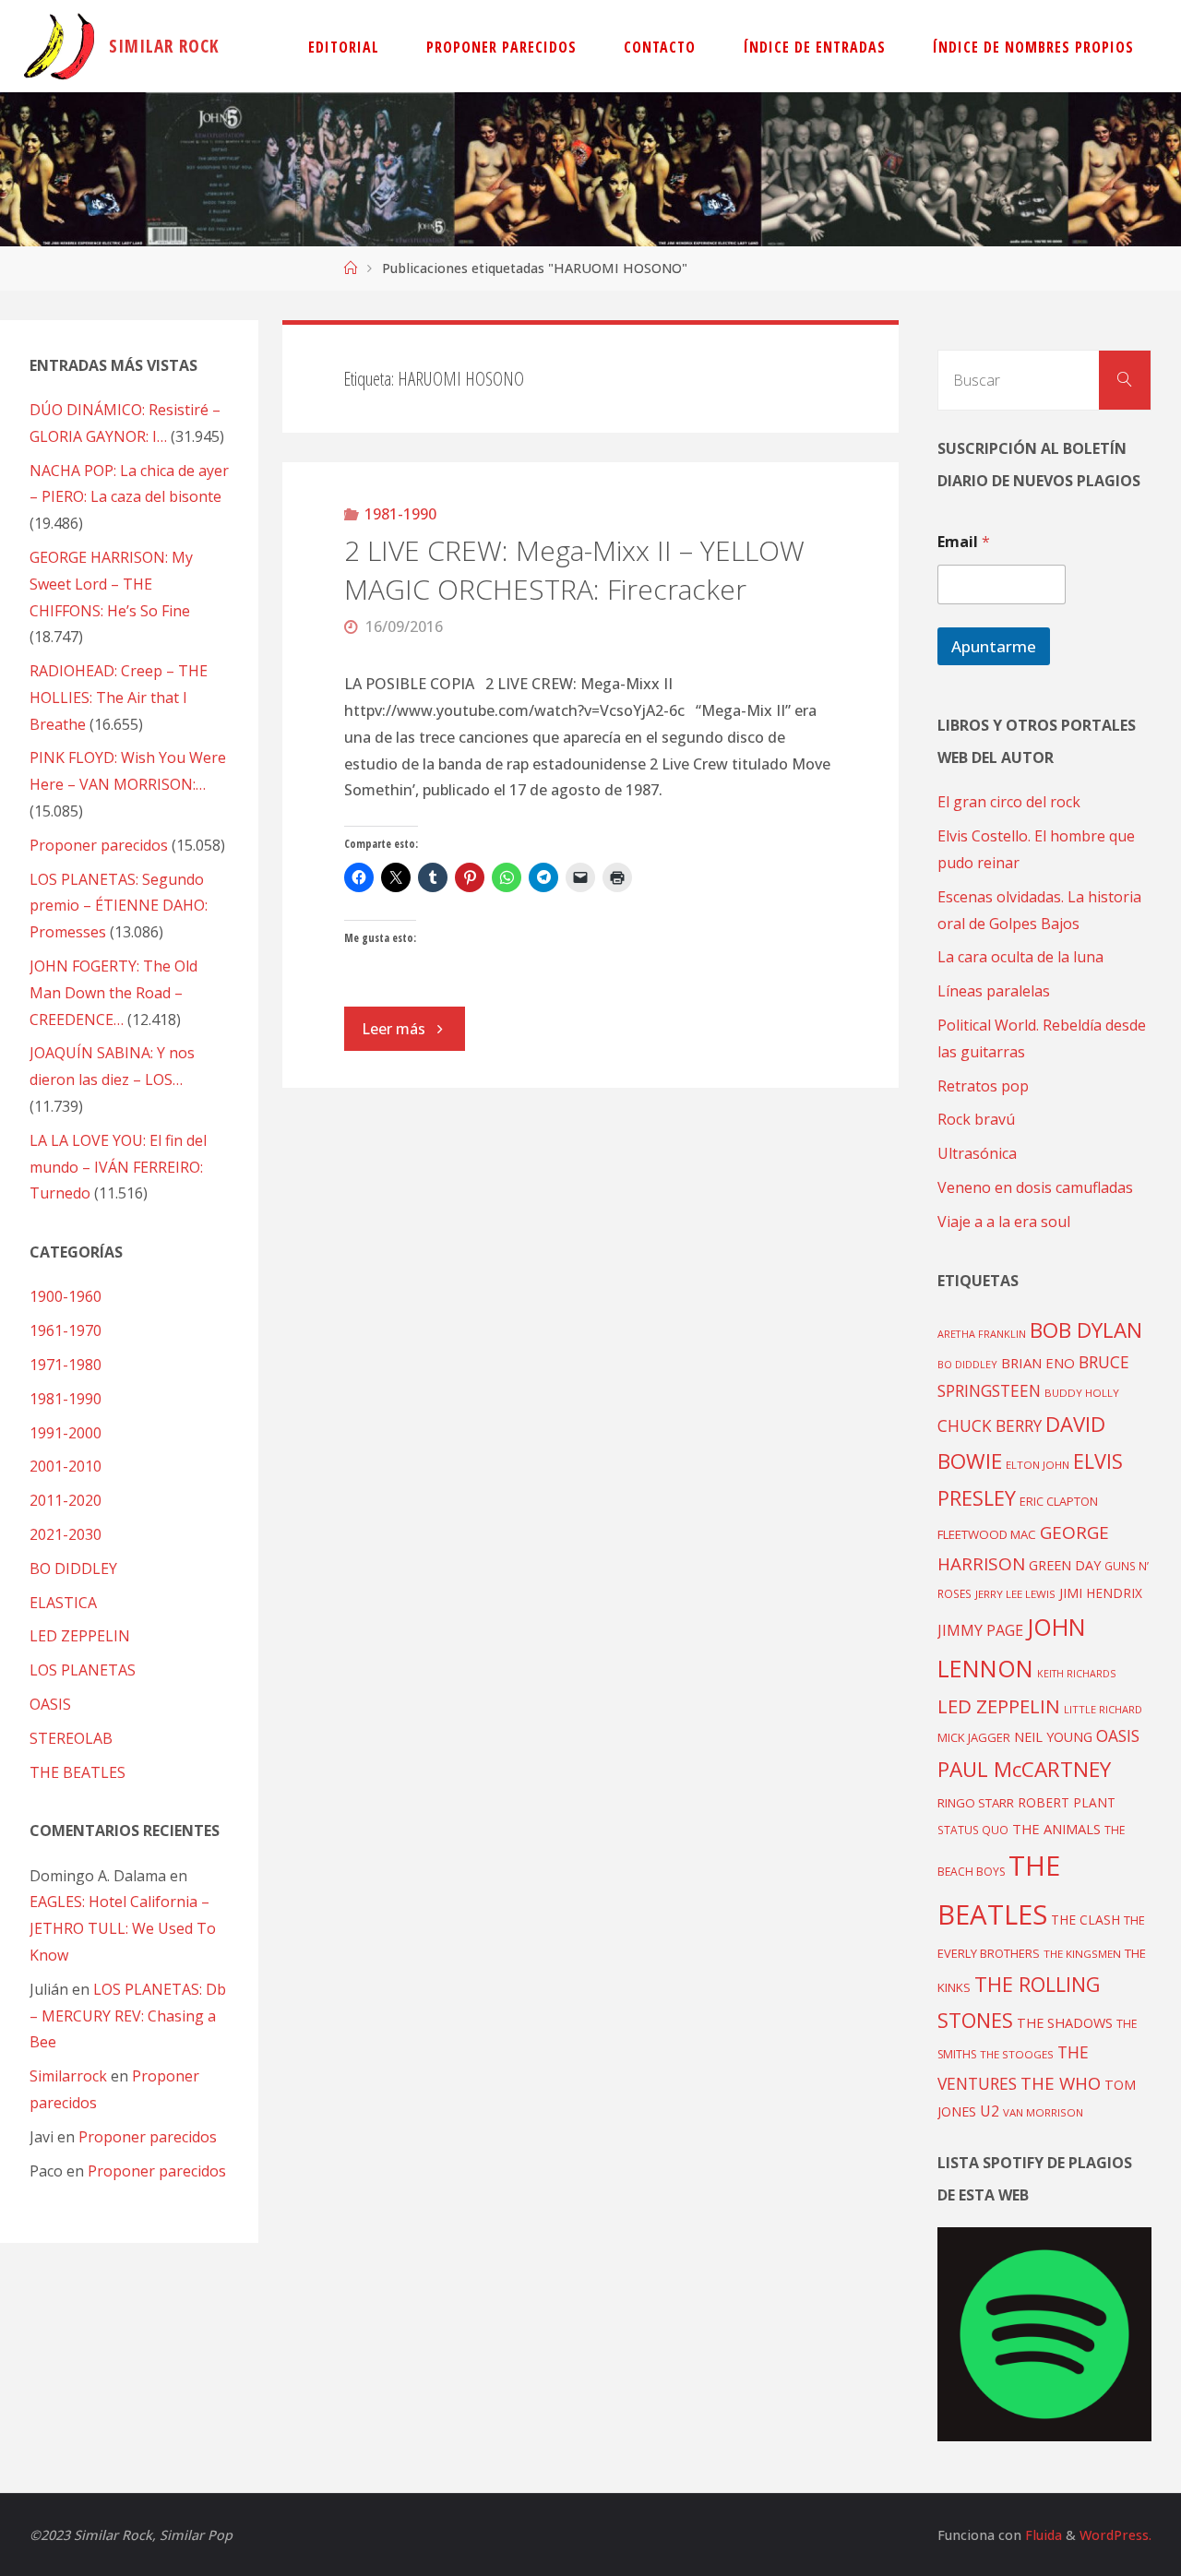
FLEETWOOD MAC (987, 1534)
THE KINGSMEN (1082, 1954)
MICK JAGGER (974, 1737)
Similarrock (68, 2076)
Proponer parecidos (148, 2137)
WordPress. (1115, 2535)
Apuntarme (994, 646)
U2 (990, 2111)
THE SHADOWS (1065, 2023)
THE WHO (1061, 2083)
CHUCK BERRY (990, 1426)
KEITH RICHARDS (1076, 1674)
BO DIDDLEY (73, 1568)
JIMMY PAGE (980, 1630)
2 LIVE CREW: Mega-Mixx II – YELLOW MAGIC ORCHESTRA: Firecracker (574, 570)
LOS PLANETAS (83, 1670)
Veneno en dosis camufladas (1035, 1187)
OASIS (50, 1704)
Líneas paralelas (994, 991)
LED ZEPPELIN (80, 1636)
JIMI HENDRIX (1101, 1593)
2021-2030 (66, 1534)
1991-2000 (66, 1433)
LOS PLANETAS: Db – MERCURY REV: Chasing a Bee (128, 2016)
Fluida (1042, 2535)
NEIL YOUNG (1053, 1737)
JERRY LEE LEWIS (1015, 1594)
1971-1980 (66, 1365)
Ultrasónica (977, 1153)
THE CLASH (1086, 1920)
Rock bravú (976, 1119)
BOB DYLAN (1086, 1330)
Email (964, 542)
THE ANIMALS (1056, 1829)
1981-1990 (400, 514)
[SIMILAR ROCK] (60, 46)
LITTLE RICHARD (1103, 1709)
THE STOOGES (1017, 2054)
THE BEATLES (78, 1772)
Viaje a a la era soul (1004, 1222)
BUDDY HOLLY (1082, 1393)
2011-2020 (66, 1500)
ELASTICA (63, 1603)
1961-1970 (66, 1330)
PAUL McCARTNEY (1024, 1769)
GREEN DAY (1065, 1565)
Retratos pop (983, 1086)
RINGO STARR (976, 1803)
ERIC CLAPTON (1059, 1501)
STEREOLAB (71, 1738)
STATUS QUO (973, 1830)
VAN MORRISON (1043, 2112)
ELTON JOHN (1038, 1465)
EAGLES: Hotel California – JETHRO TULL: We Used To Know (123, 1928)
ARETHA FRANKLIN (982, 1334)
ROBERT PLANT (1067, 1802)
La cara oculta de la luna (1020, 957)
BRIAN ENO (1038, 1363)
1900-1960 (66, 1296)
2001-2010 (66, 1466)
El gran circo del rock (1009, 802)
